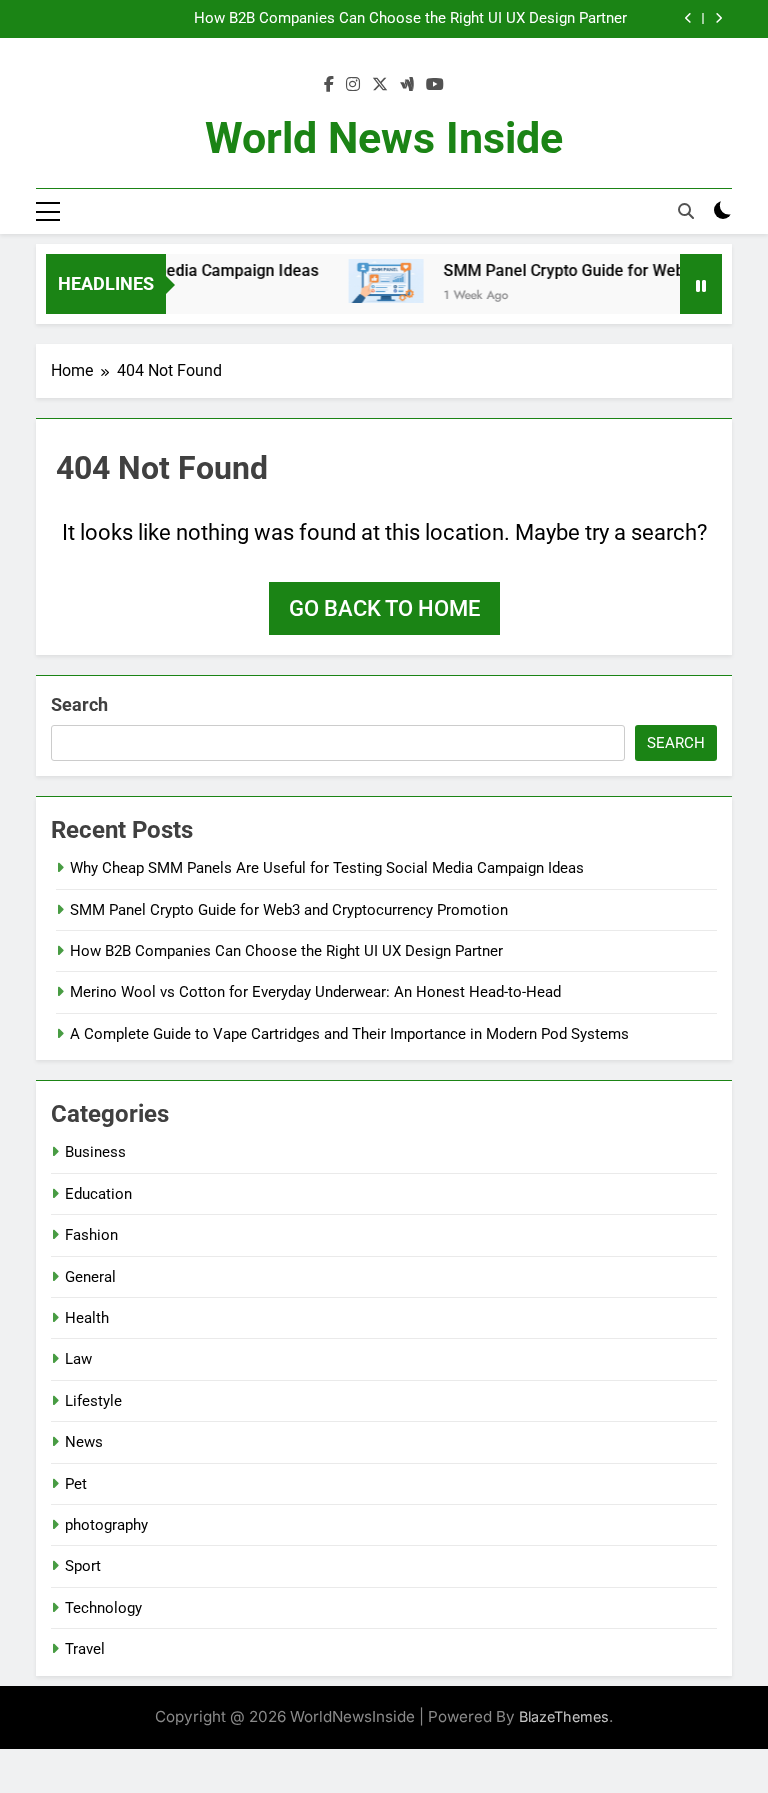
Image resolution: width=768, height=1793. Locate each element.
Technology (103, 1608)
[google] (407, 85)
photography (106, 1525)
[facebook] (329, 85)
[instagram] (353, 85)
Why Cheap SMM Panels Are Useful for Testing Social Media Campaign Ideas (327, 868)
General (90, 1277)
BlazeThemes (564, 1716)
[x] (380, 85)
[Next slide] (718, 18)
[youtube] (435, 85)
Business (95, 1152)
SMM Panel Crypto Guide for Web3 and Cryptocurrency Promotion (289, 910)
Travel (85, 1649)
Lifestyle (93, 1401)
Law (78, 1359)
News (84, 1442)
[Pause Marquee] (701, 284)
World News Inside (384, 138)
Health (87, 1318)
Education (98, 1194)
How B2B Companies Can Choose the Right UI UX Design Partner (410, 19)
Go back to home (384, 608)
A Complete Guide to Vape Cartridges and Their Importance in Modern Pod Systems (349, 1034)
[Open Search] (686, 211)
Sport (83, 1566)
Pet (76, 1484)
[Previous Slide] (688, 18)
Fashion (91, 1235)
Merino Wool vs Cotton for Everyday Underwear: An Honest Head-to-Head (315, 992)
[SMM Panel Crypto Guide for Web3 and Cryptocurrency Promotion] (373, 281)
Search (79, 704)
